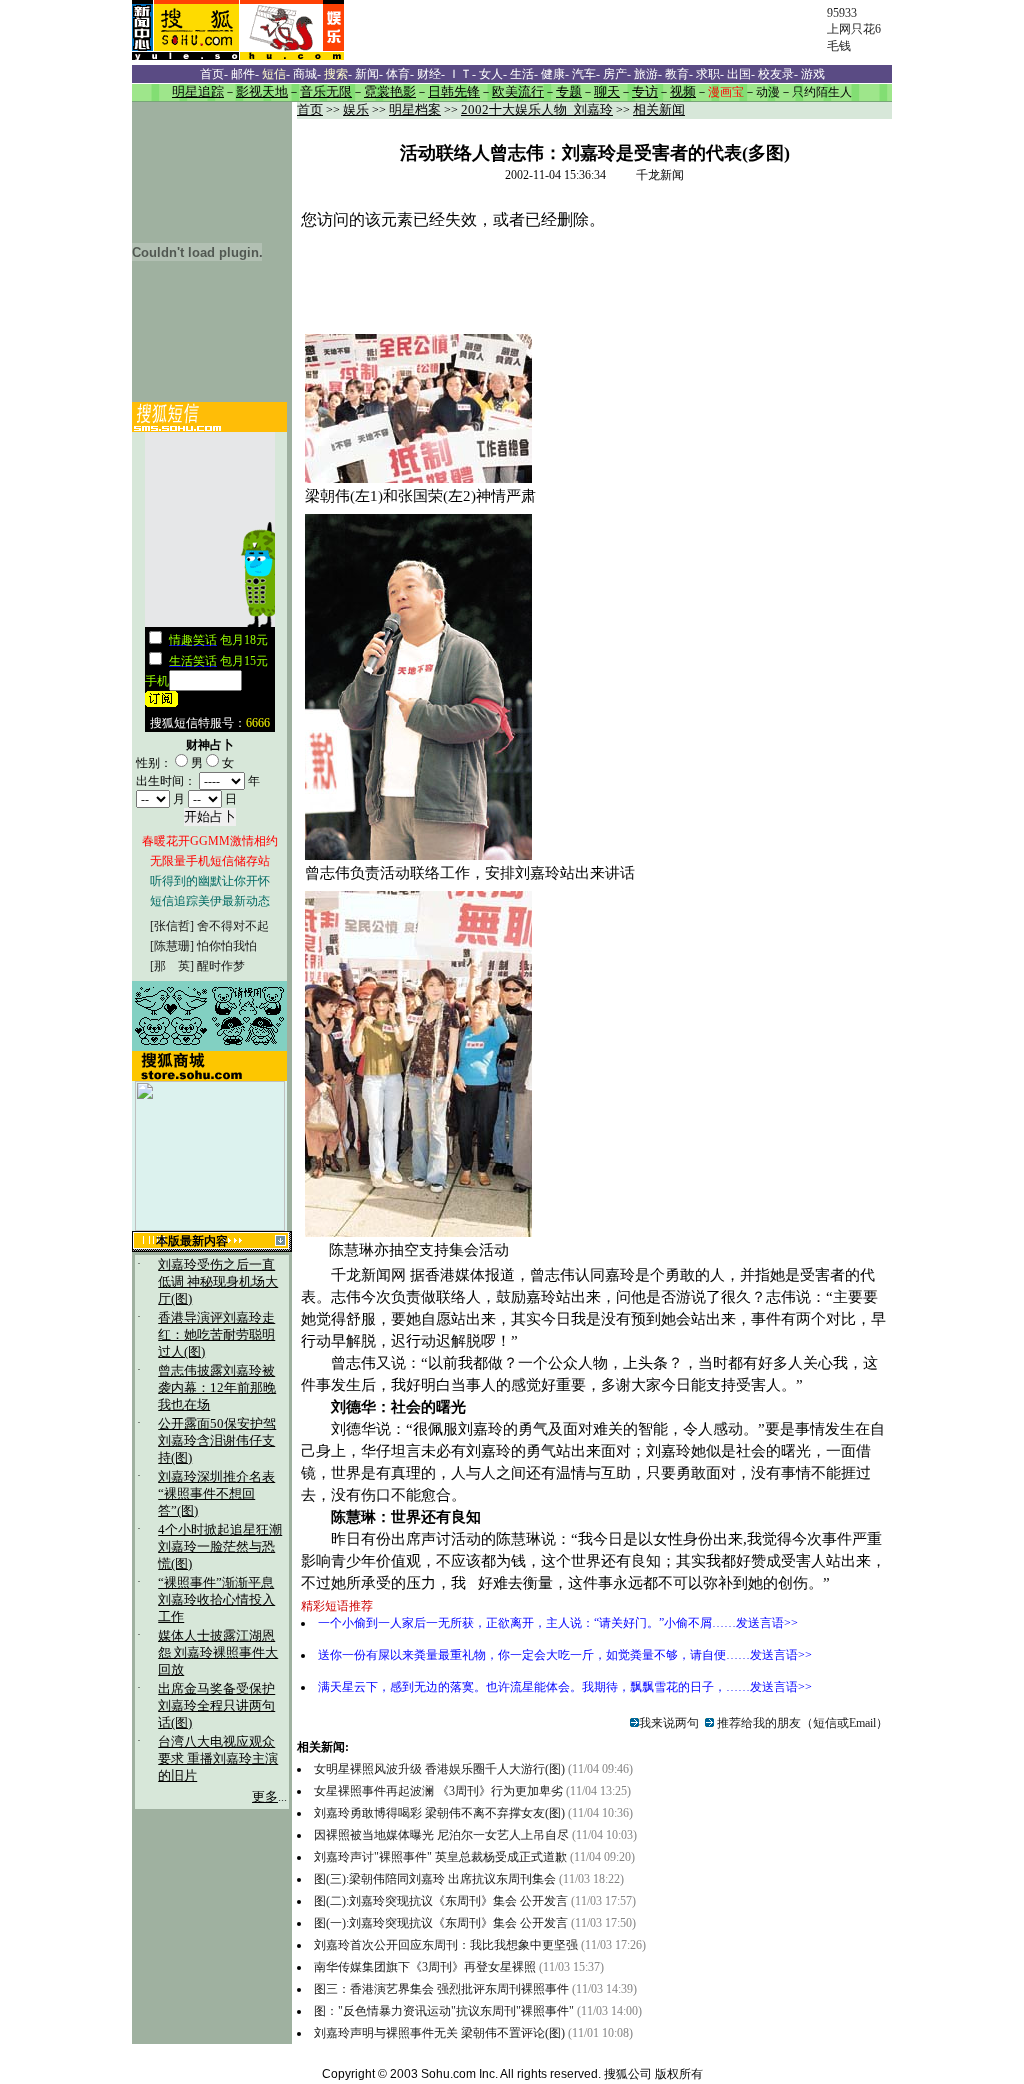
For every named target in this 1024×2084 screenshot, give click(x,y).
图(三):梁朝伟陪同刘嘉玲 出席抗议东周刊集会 (435, 1879)
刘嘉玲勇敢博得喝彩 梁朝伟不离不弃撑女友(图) (439, 1813)
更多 (265, 1797)
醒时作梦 (221, 966)
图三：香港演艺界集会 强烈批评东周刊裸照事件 (441, 1989)
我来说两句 (669, 1723)
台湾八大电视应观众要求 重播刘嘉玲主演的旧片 (218, 1759)
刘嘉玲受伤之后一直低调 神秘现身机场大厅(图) (218, 1282)
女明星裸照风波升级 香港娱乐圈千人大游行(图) (439, 1769)
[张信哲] (172, 926)
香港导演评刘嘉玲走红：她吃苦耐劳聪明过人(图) (216, 1335)
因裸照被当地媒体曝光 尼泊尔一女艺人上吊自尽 (441, 1835)
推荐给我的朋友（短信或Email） (801, 1723)
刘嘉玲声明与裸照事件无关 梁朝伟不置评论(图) (439, 2033)
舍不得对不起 (233, 926)
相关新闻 (659, 110)
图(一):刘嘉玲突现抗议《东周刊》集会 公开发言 (441, 1923)
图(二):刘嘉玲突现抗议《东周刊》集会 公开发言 (441, 1901)
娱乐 (356, 110)
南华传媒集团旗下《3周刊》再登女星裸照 (426, 1967)
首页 (310, 110)
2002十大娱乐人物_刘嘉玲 (537, 110)
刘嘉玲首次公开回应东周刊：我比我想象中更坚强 (446, 1945)
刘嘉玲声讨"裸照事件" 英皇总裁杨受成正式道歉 (440, 1857)
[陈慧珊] (172, 946)
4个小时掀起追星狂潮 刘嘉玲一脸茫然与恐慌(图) (220, 1547)
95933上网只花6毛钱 (854, 29)
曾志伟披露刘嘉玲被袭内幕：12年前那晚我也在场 (217, 1388)
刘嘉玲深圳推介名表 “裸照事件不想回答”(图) (216, 1494)
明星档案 (415, 110)
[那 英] (172, 966)
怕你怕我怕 (227, 946)
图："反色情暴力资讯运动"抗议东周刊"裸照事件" (444, 2011)
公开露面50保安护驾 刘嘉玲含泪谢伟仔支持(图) (217, 1441)
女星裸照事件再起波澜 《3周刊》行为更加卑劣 (438, 1791)
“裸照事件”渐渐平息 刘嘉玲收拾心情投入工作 (216, 1600)
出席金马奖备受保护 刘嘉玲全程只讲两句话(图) (216, 1706)
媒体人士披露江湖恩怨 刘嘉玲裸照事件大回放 (218, 1653)
